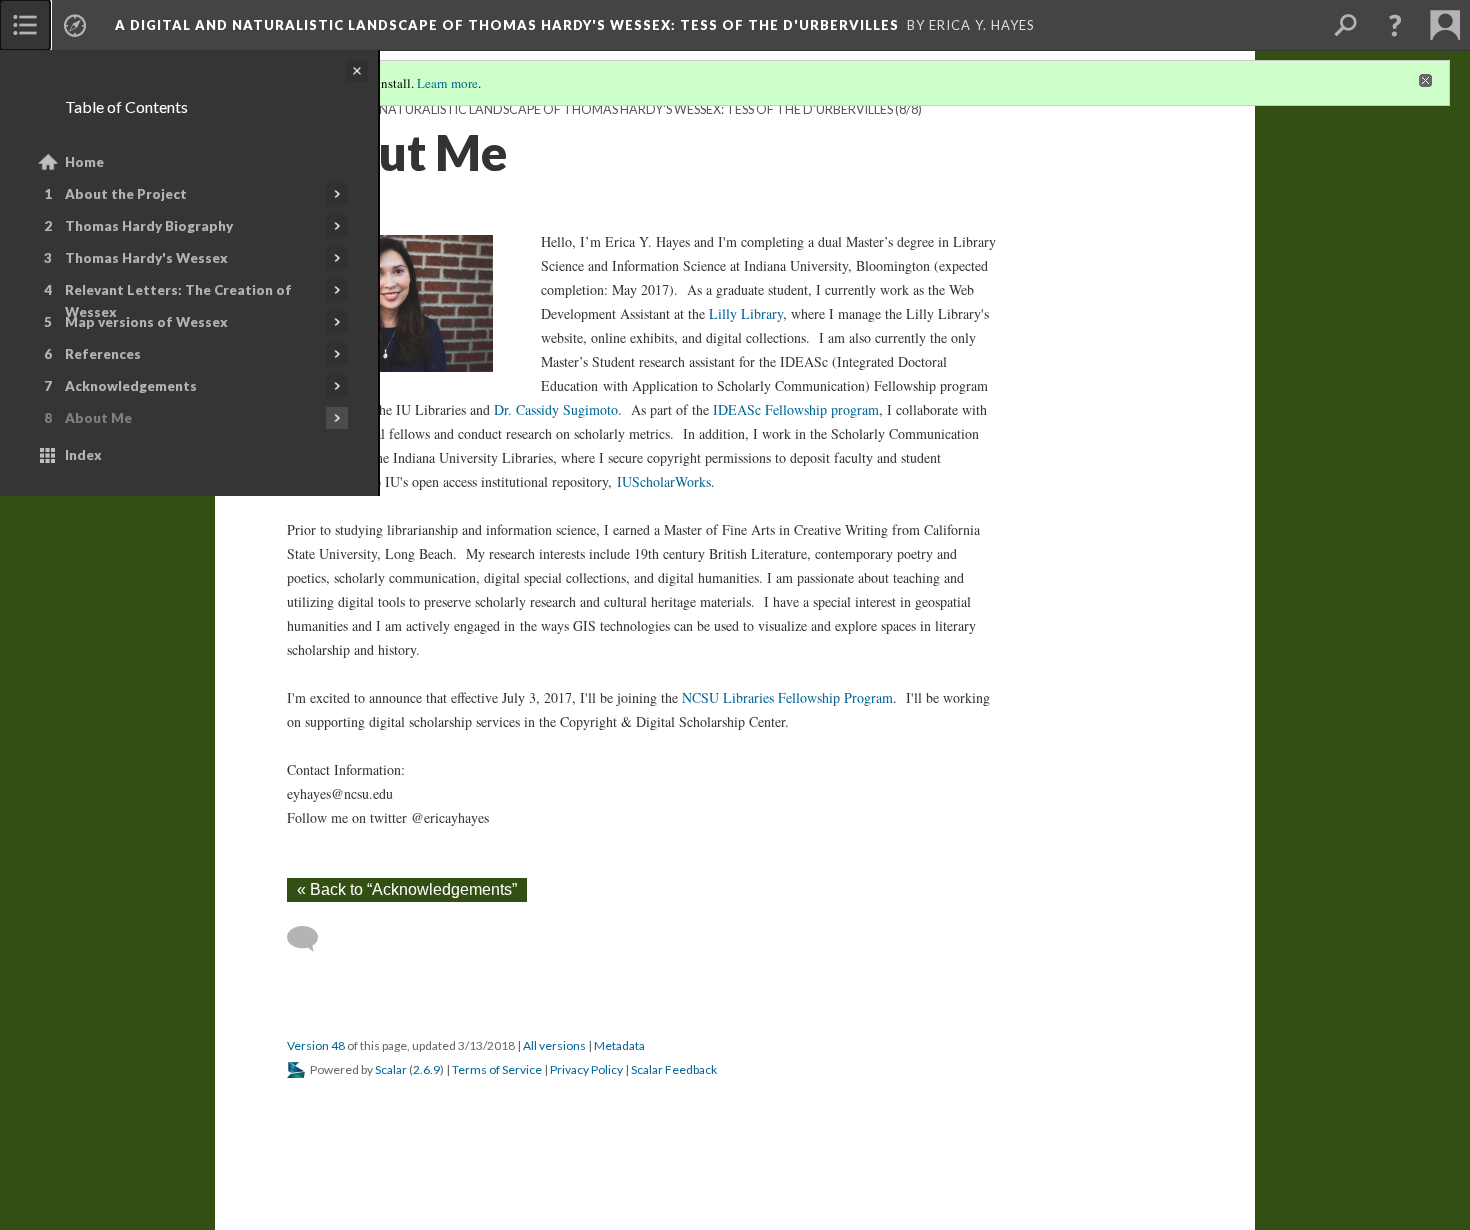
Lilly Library (746, 313)
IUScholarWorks (664, 481)
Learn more (447, 83)
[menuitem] (25, 25)
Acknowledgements (131, 386)
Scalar (391, 1069)
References (103, 354)
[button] (1395, 25)
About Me (98, 418)
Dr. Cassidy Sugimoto (556, 409)
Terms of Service (497, 1069)
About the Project (126, 194)
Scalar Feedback (674, 1069)
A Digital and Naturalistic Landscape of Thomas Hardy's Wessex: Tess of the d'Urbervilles (590, 109)
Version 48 (316, 1045)
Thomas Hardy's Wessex (146, 258)
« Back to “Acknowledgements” (407, 889)
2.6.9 (426, 1069)
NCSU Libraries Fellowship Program (787, 697)
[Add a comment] (311, 939)
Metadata (619, 1045)
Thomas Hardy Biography (149, 226)
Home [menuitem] (84, 162)
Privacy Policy (586, 1069)
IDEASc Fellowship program (796, 409)
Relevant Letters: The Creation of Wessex (178, 301)
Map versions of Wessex (146, 322)
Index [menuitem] (83, 455)
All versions (554, 1045)
